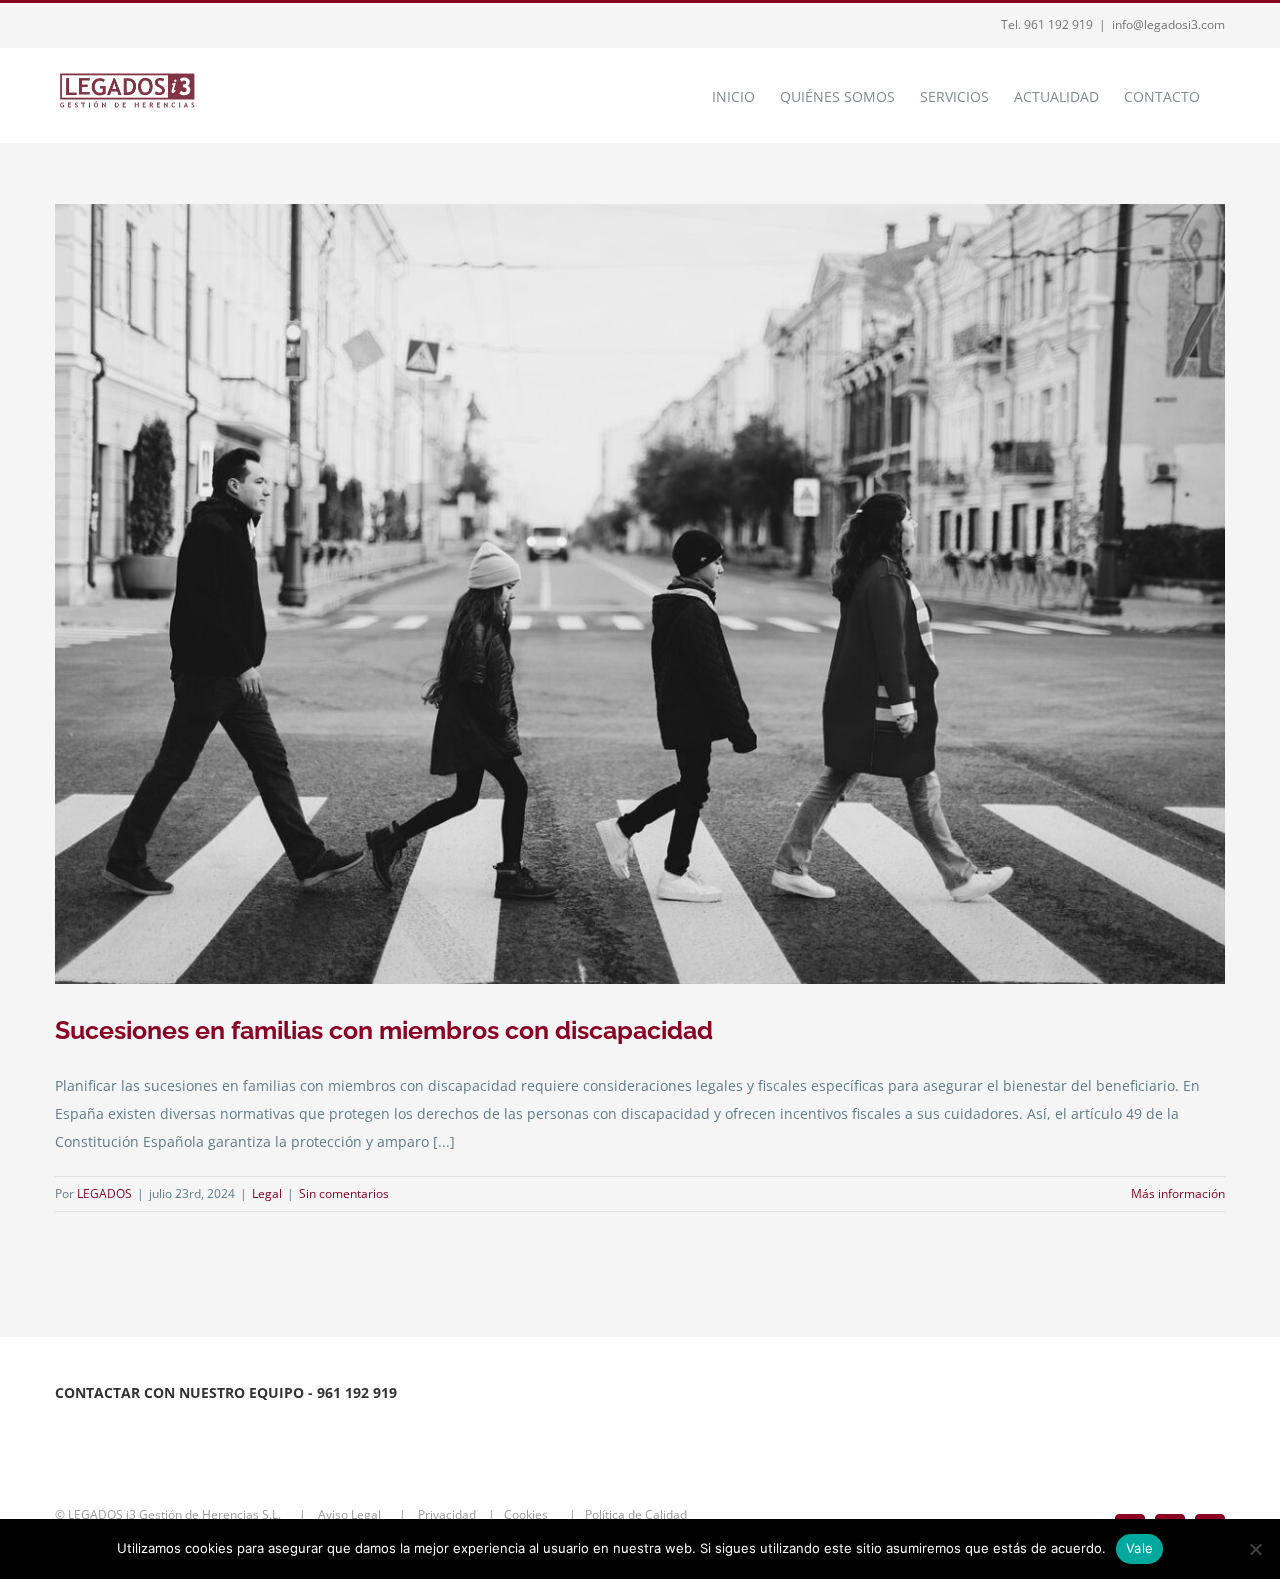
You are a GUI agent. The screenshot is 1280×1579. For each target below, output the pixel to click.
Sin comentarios (344, 1193)
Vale (1139, 1548)
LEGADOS (104, 1193)
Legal (267, 1193)
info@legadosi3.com (1168, 24)
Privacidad (448, 1514)
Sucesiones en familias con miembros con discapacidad (384, 1030)
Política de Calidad (640, 1514)
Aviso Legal (351, 1514)
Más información (1178, 1193)
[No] (1255, 1549)
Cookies (532, 1514)
